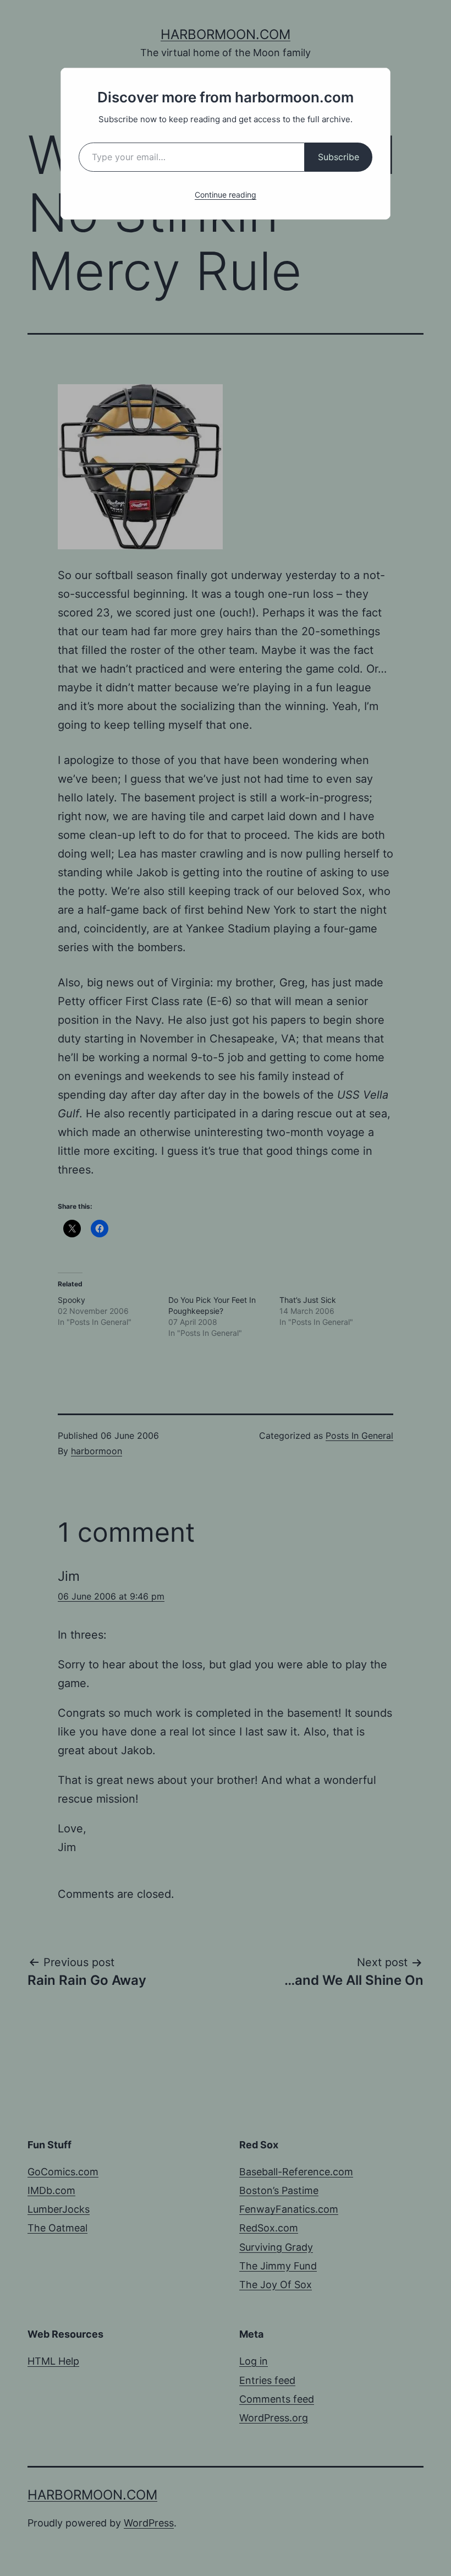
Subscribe (339, 157)
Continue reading (226, 195)
